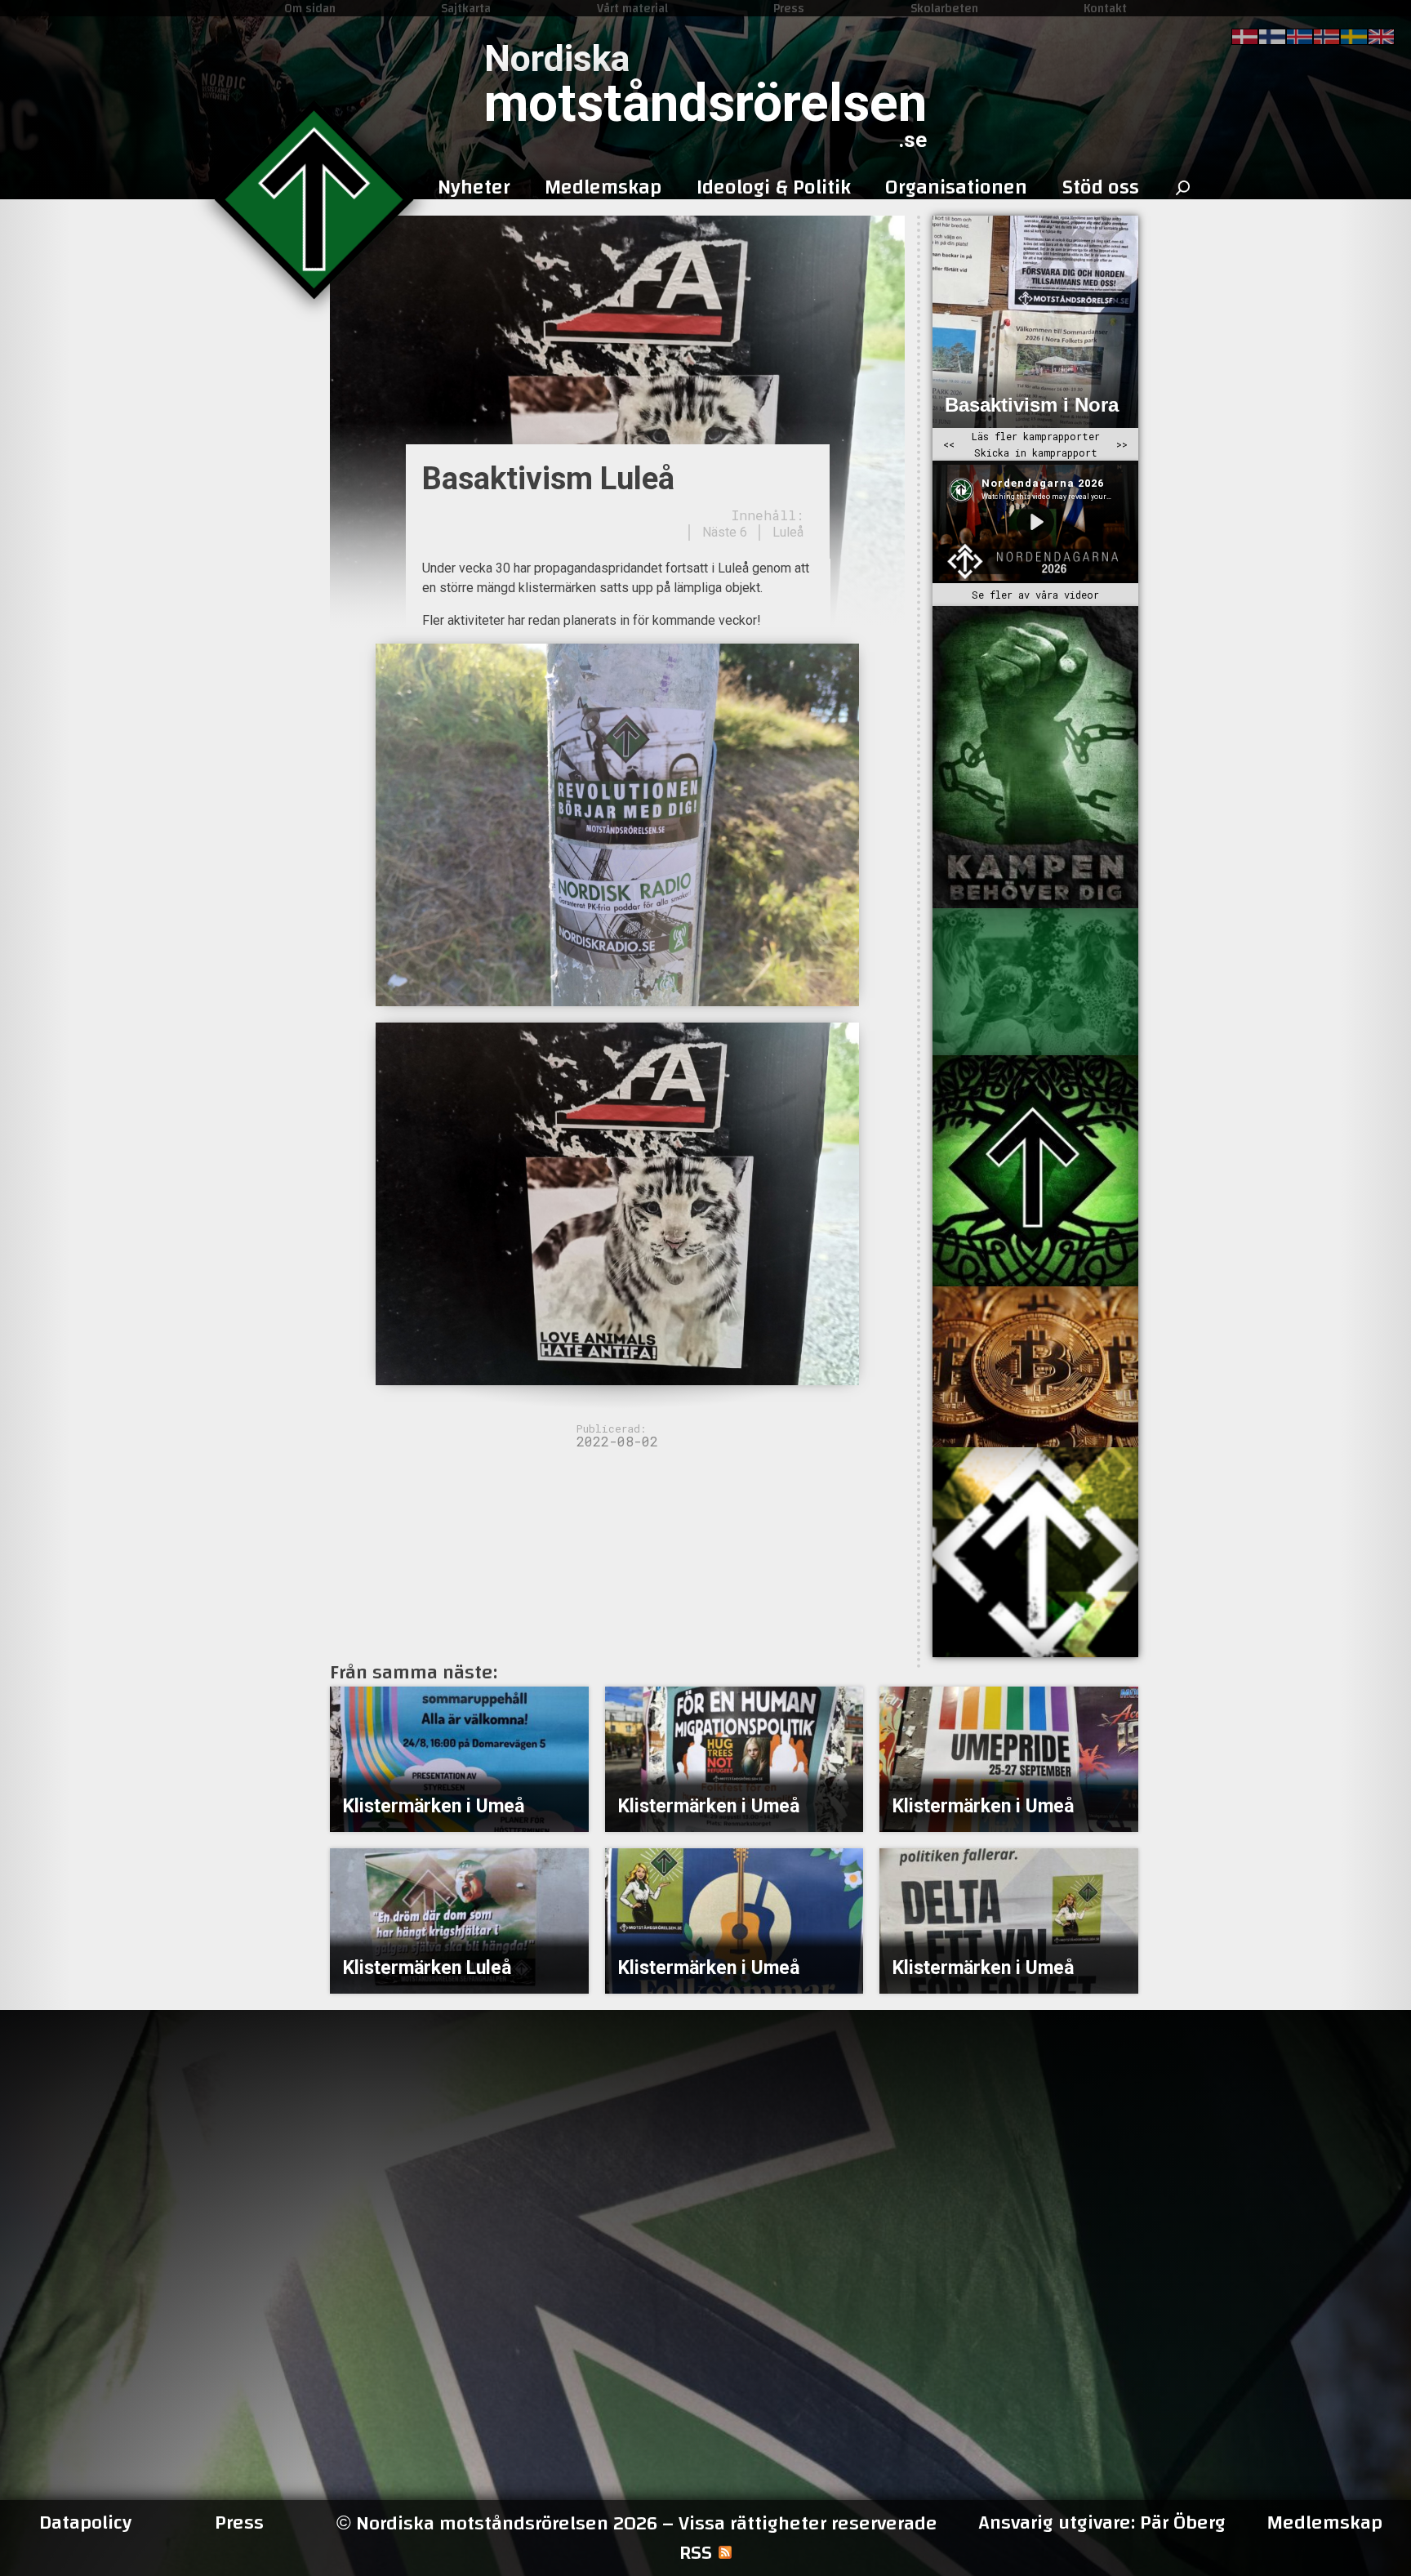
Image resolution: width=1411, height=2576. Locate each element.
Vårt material (632, 8)
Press (789, 8)
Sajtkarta (466, 8)
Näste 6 (725, 532)
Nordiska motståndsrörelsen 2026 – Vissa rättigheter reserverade (637, 2523)
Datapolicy (85, 2523)
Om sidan (310, 8)
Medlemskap (1324, 2523)
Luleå (788, 532)
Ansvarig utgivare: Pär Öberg (1102, 2523)
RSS (696, 2553)
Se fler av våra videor (1035, 595)
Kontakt (1105, 8)
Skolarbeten (944, 8)
